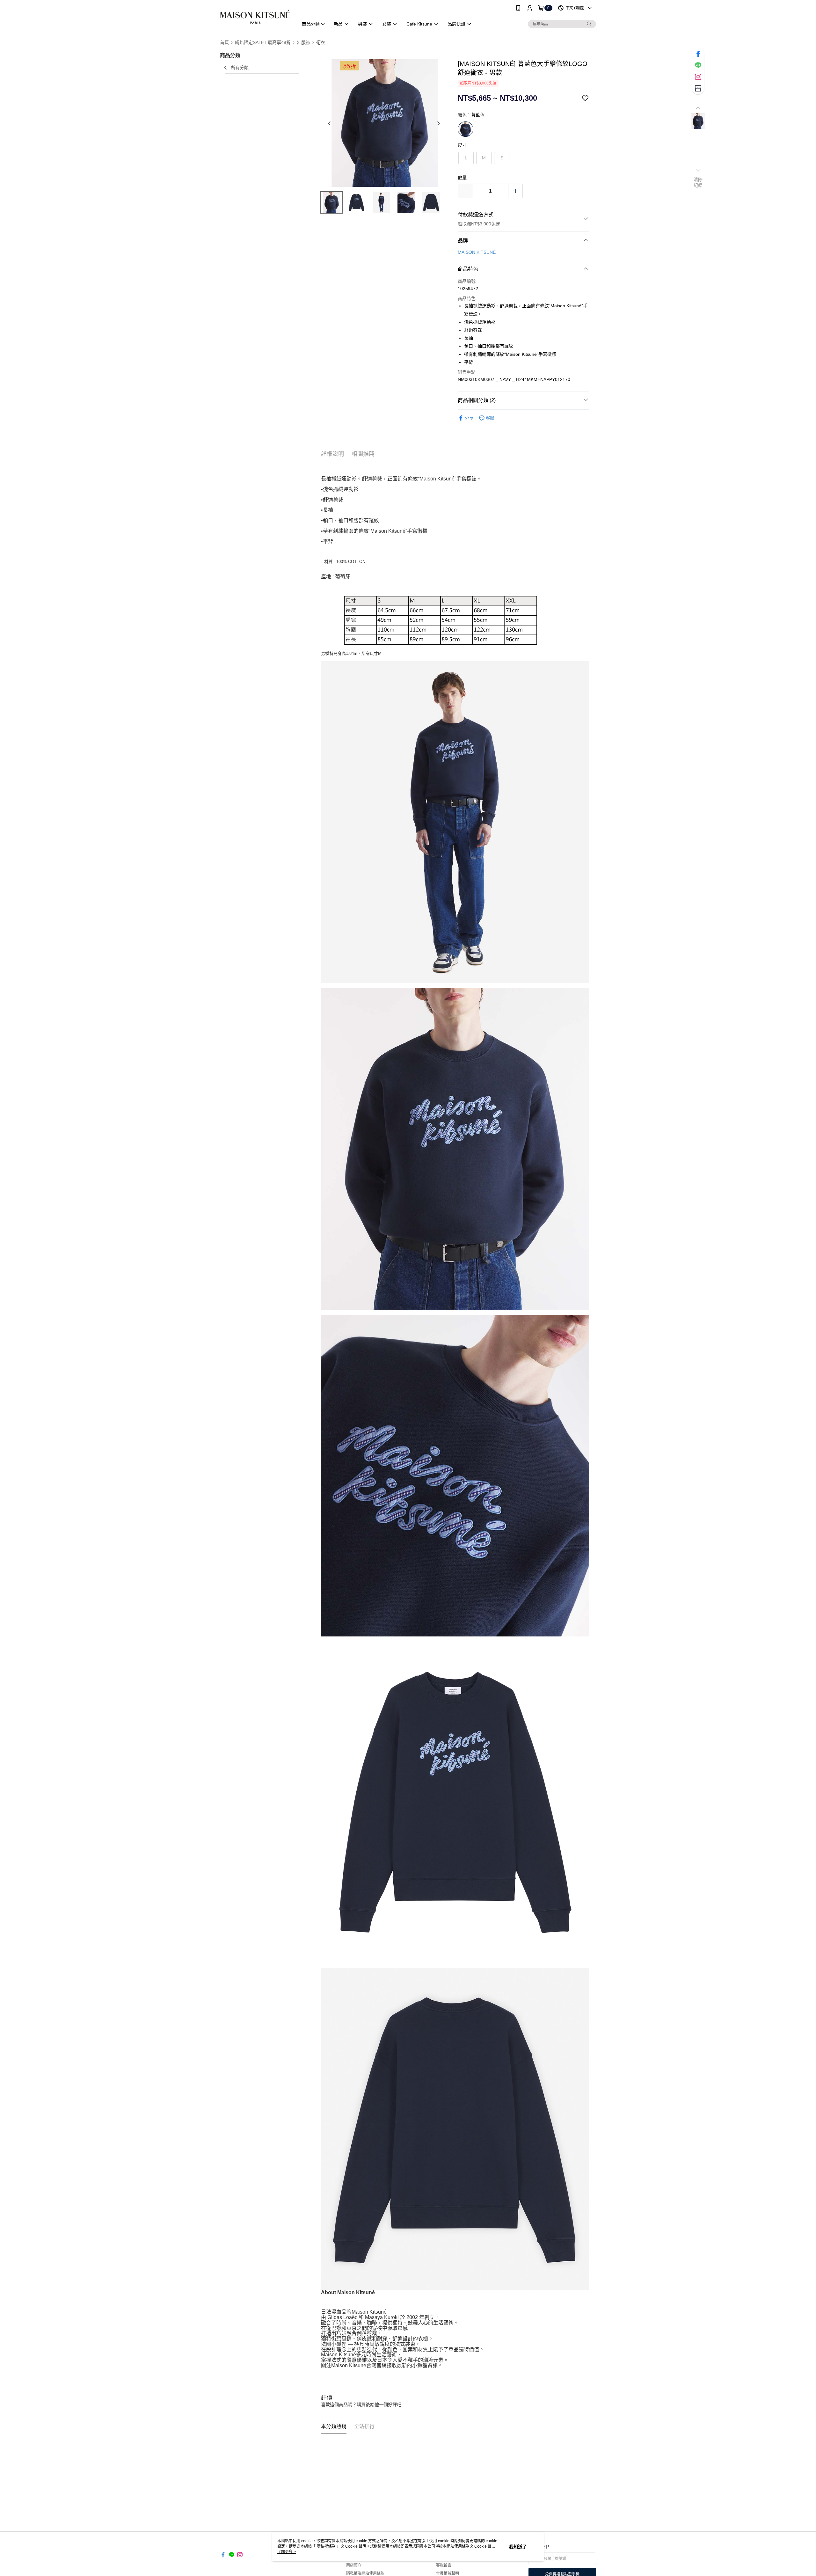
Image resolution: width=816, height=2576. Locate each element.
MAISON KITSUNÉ (477, 252)
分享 (469, 418)
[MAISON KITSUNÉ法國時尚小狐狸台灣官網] (255, 17)
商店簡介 (354, 2565)
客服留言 (444, 2565)
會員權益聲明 (448, 2573)
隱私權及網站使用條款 (365, 2573)
